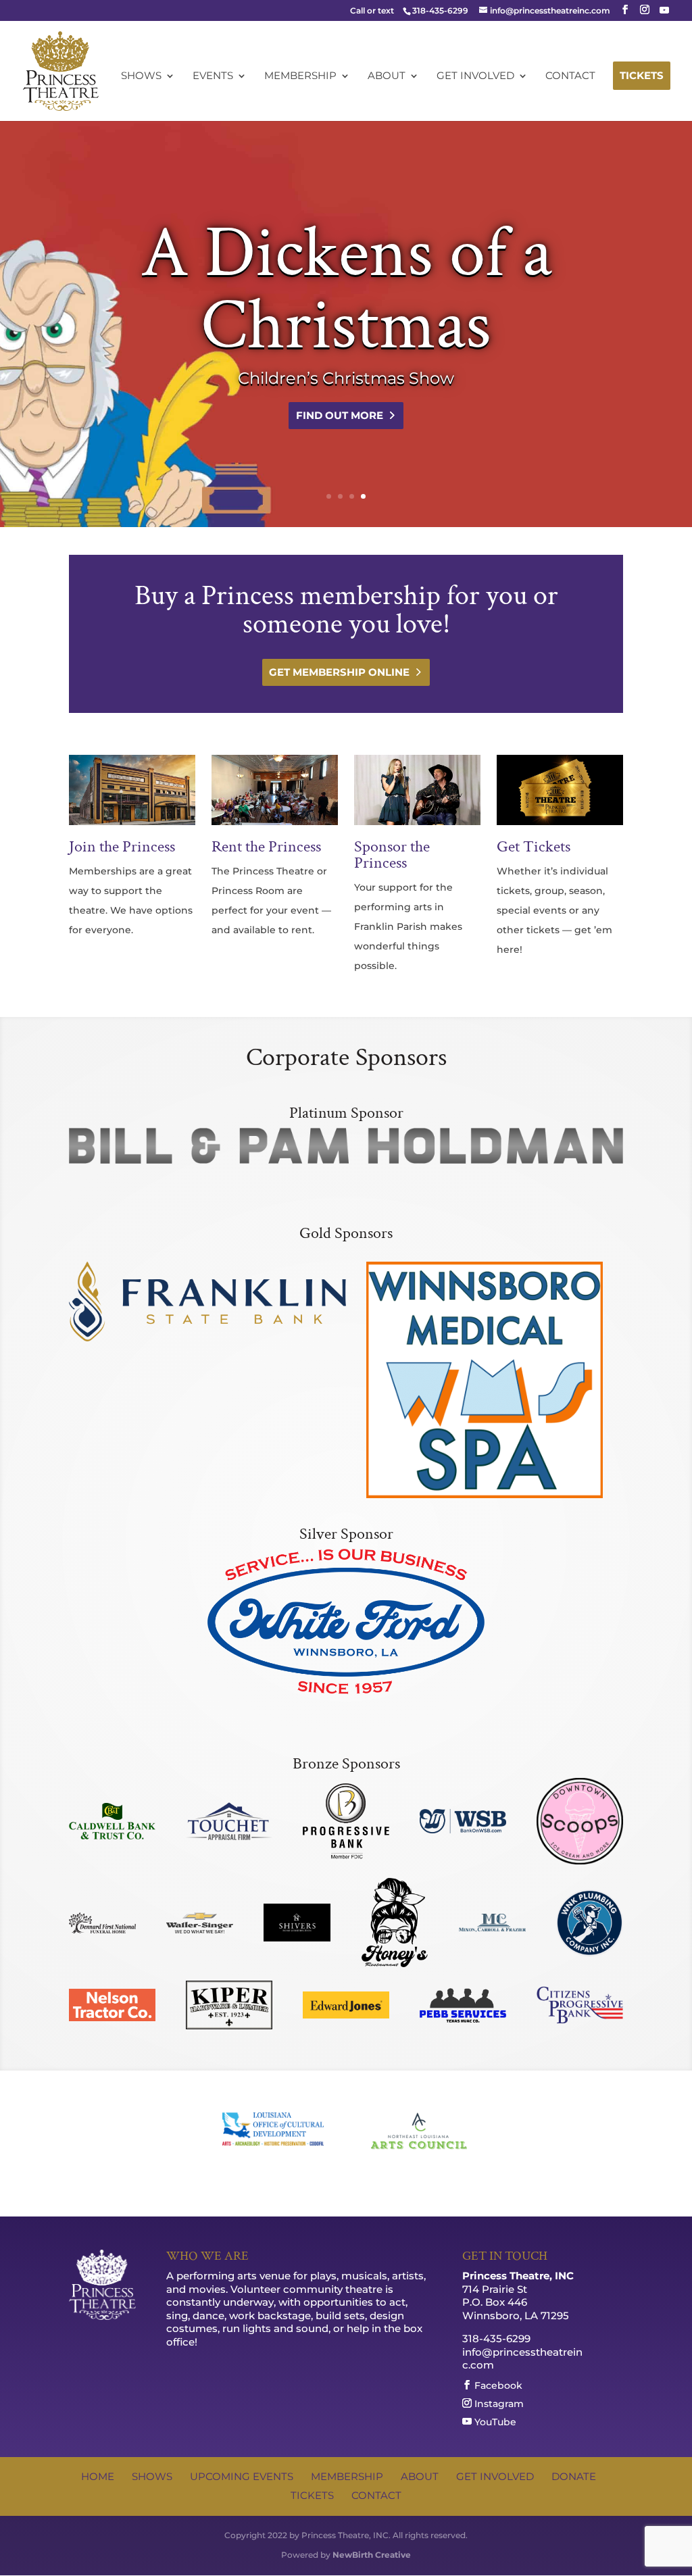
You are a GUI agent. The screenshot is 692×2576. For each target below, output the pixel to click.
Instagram (498, 2403)
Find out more (340, 415)
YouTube (494, 2422)
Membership (300, 76)
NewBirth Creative (372, 2555)
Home (98, 2476)
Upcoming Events (242, 2476)
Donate (574, 2476)
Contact (570, 76)
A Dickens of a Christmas (346, 290)
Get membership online (339, 672)
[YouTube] (664, 10)
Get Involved (475, 76)
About (387, 76)
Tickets (642, 75)
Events (213, 76)
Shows (141, 76)
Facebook (497, 2385)
